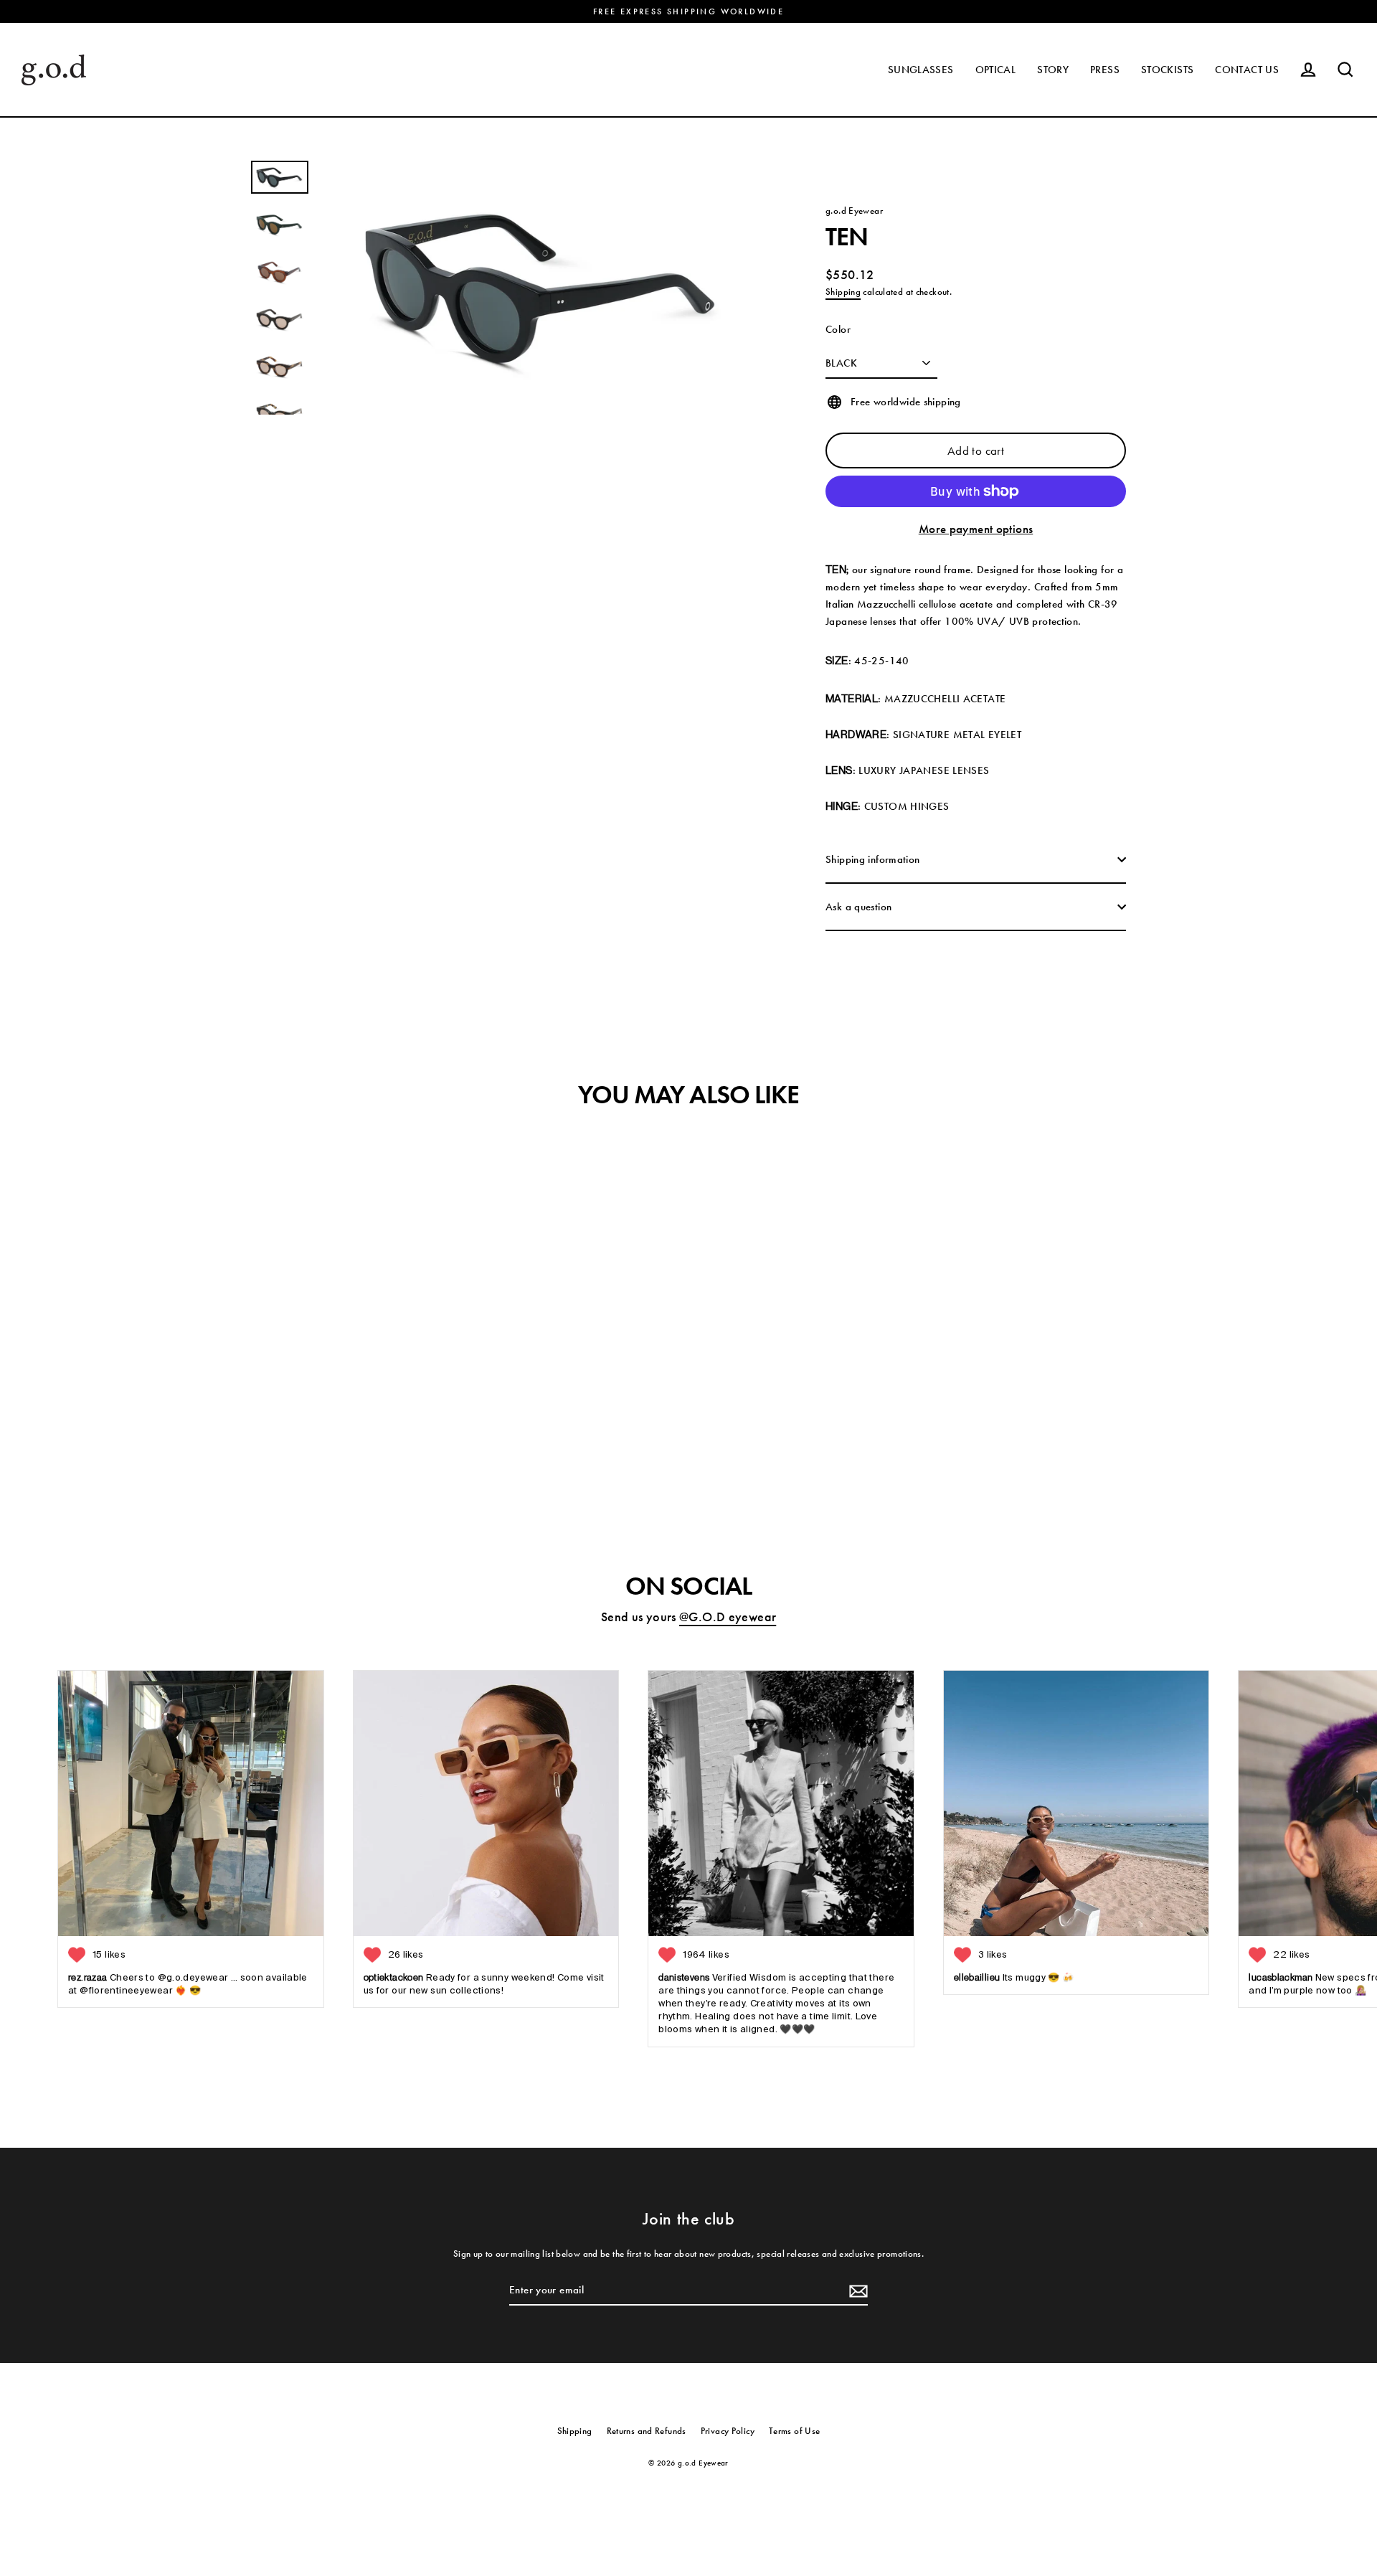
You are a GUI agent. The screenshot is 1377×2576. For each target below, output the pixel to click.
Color (838, 329)
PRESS (1105, 70)
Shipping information (873, 859)
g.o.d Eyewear (854, 211)
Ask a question (858, 907)
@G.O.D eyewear (728, 1617)
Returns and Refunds (647, 2431)
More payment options (976, 529)
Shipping (843, 292)
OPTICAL (996, 70)
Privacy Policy (728, 2431)
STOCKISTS (1167, 70)
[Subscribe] (856, 2290)
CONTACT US (1247, 70)
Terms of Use (795, 2431)
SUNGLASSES (921, 70)
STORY (1053, 70)
